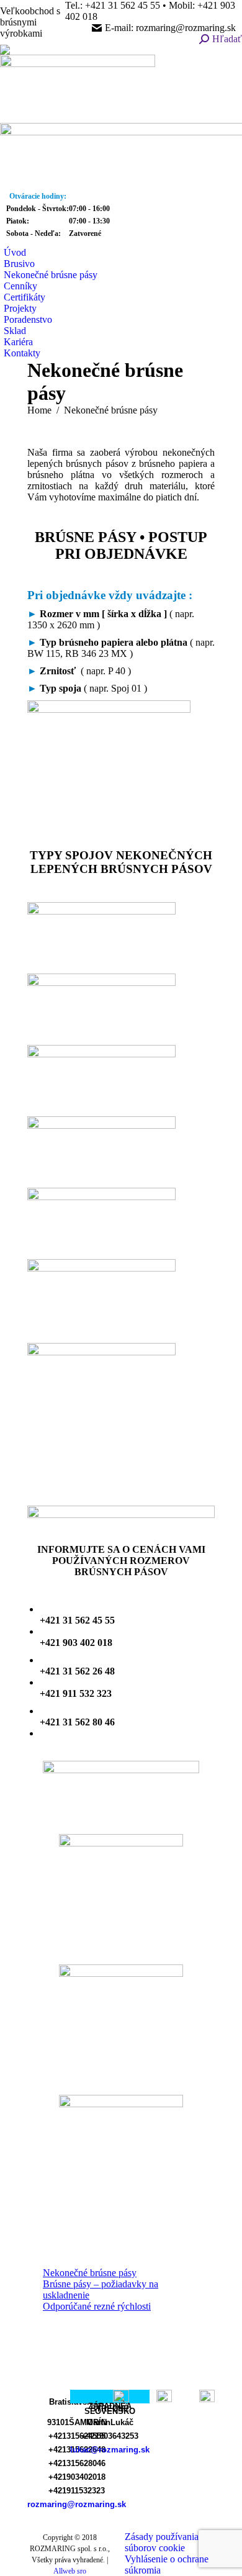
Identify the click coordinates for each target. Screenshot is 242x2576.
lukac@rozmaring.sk (110, 2450)
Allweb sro (70, 2571)
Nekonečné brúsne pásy (90, 2273)
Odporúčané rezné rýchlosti (97, 2306)
